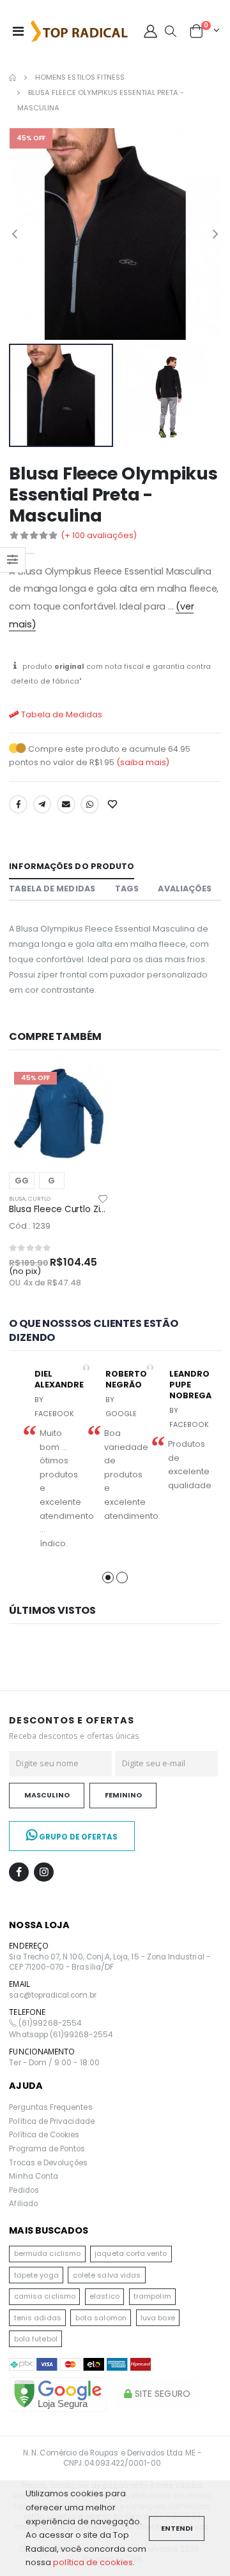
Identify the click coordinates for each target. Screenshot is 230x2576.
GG (22, 1181)
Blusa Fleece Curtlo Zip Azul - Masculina (92, 1209)
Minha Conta (34, 2176)
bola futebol (36, 2339)
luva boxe (158, 2318)
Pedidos (24, 2190)
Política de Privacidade (51, 2121)
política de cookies (93, 2562)
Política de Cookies (44, 2135)
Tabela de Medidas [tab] (52, 889)
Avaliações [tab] (185, 889)
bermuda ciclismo (47, 2253)
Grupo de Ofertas (78, 1837)
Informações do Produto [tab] (72, 866)
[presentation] (14, 234)
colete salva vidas (107, 2275)
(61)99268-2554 (49, 2023)
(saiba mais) (143, 762)
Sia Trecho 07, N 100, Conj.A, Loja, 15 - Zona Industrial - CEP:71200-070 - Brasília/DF (109, 1962)
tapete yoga (36, 2275)
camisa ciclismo (45, 2296)
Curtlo (39, 1199)
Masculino (47, 1795)
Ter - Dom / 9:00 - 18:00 (54, 2063)
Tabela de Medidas (61, 714)
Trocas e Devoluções (48, 2163)
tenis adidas (38, 2318)
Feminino (123, 1795)
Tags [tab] (127, 889)
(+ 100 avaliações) (99, 535)
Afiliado (23, 2204)
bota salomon (101, 2318)
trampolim (152, 2296)
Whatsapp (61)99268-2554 (60, 2035)
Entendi (177, 2528)
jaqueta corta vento (131, 2253)
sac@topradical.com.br (52, 1995)
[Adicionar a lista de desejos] (114, 805)
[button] (171, 32)
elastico (104, 2296)
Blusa (17, 1199)
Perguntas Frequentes (50, 2107)
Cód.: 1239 (30, 1226)
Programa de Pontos (47, 2149)
